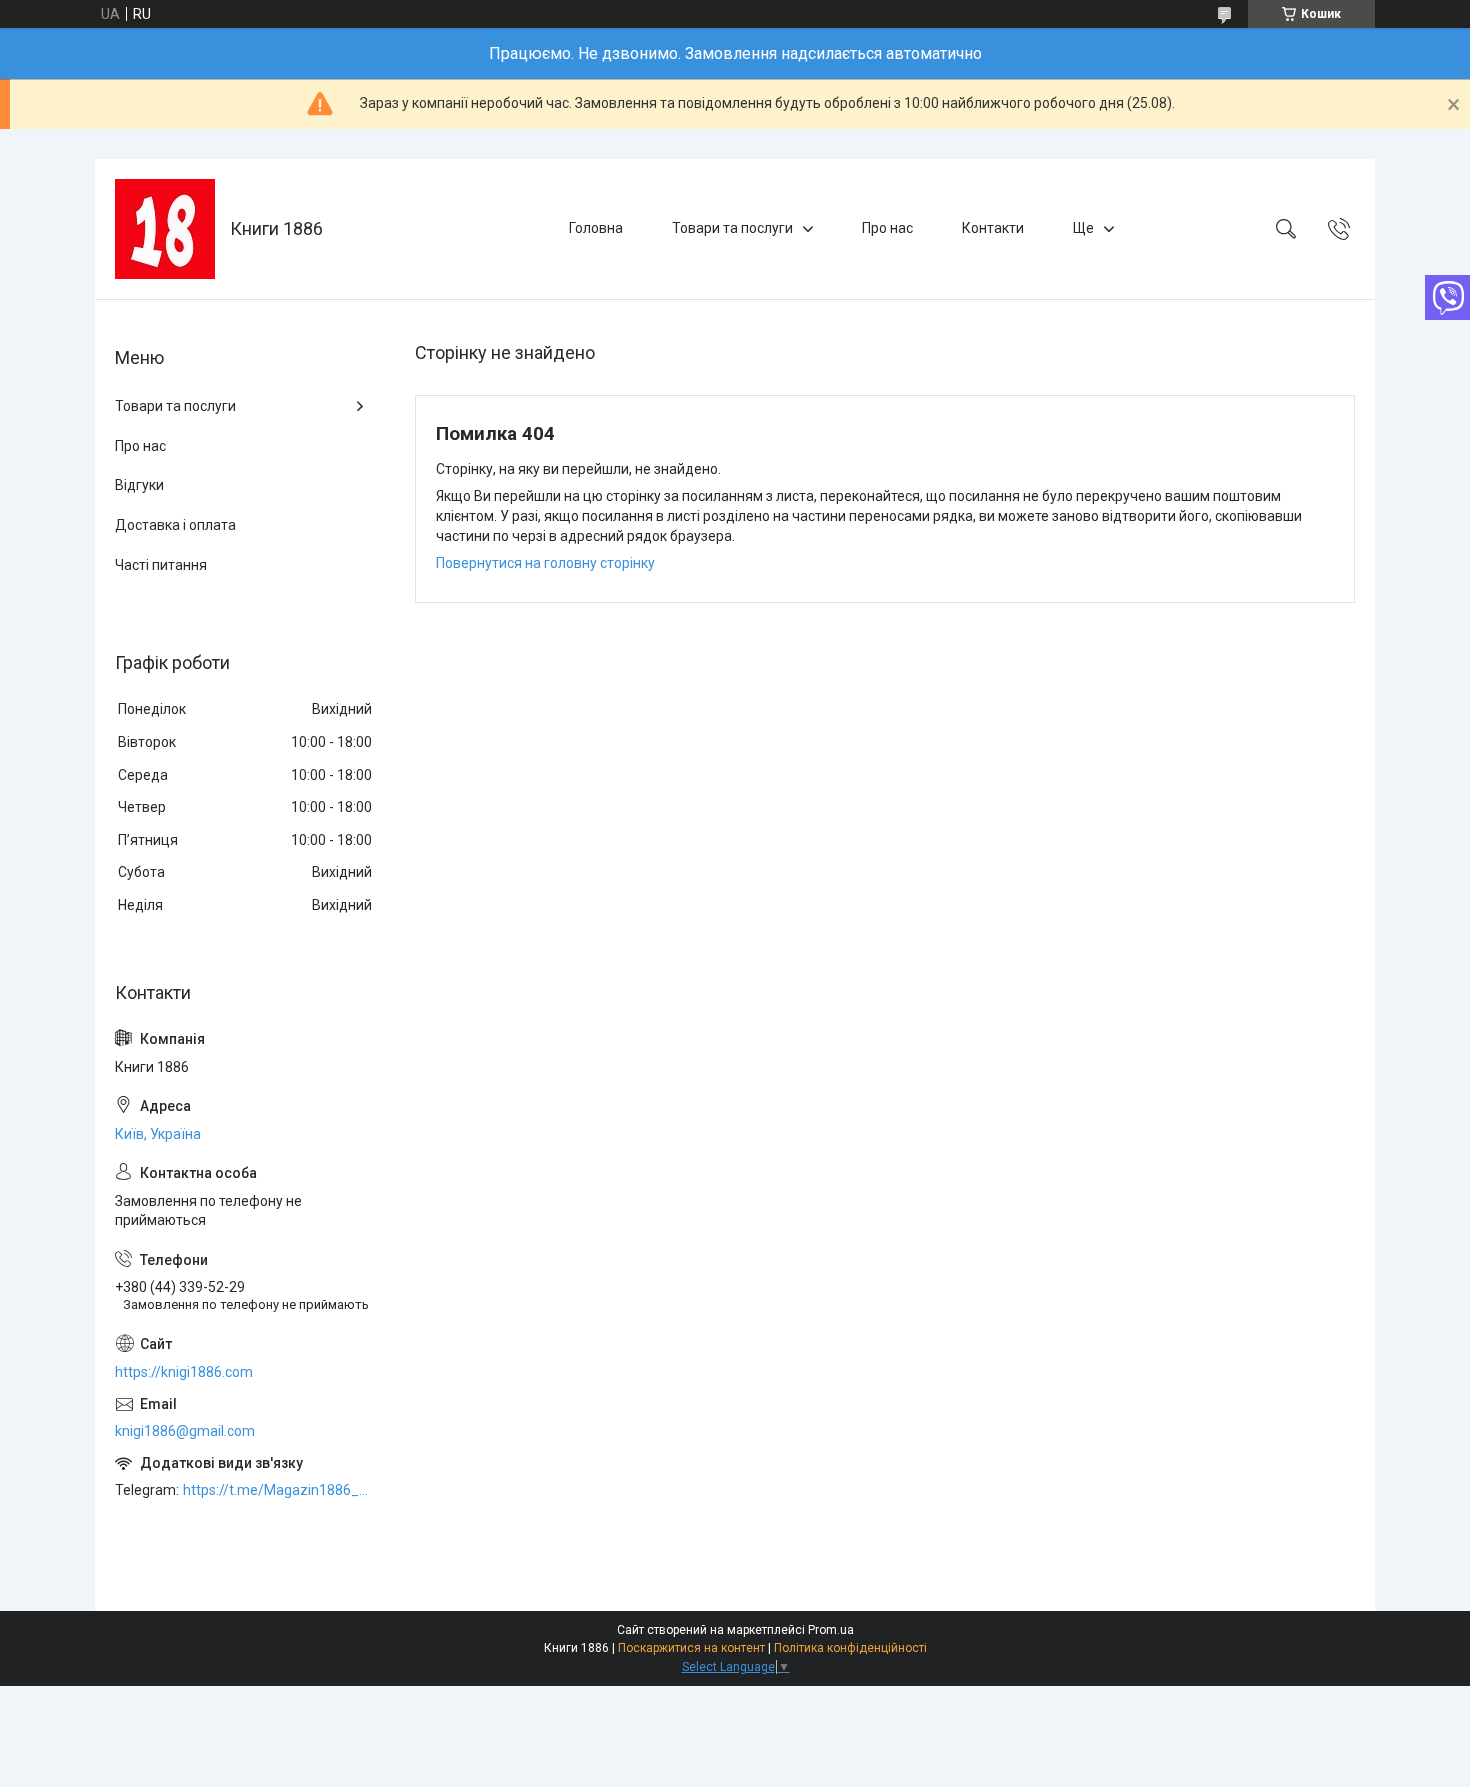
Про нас (887, 228)
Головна (596, 228)
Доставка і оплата (175, 525)
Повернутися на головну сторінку (545, 563)
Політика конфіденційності (850, 1648)
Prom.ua (831, 1630)
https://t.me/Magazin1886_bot (279, 1490)
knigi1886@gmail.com (185, 1431)
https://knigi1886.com (184, 1372)
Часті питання (161, 565)
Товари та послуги (732, 228)
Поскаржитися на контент (691, 1648)
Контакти (993, 228)
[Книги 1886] (165, 229)
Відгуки (139, 485)
